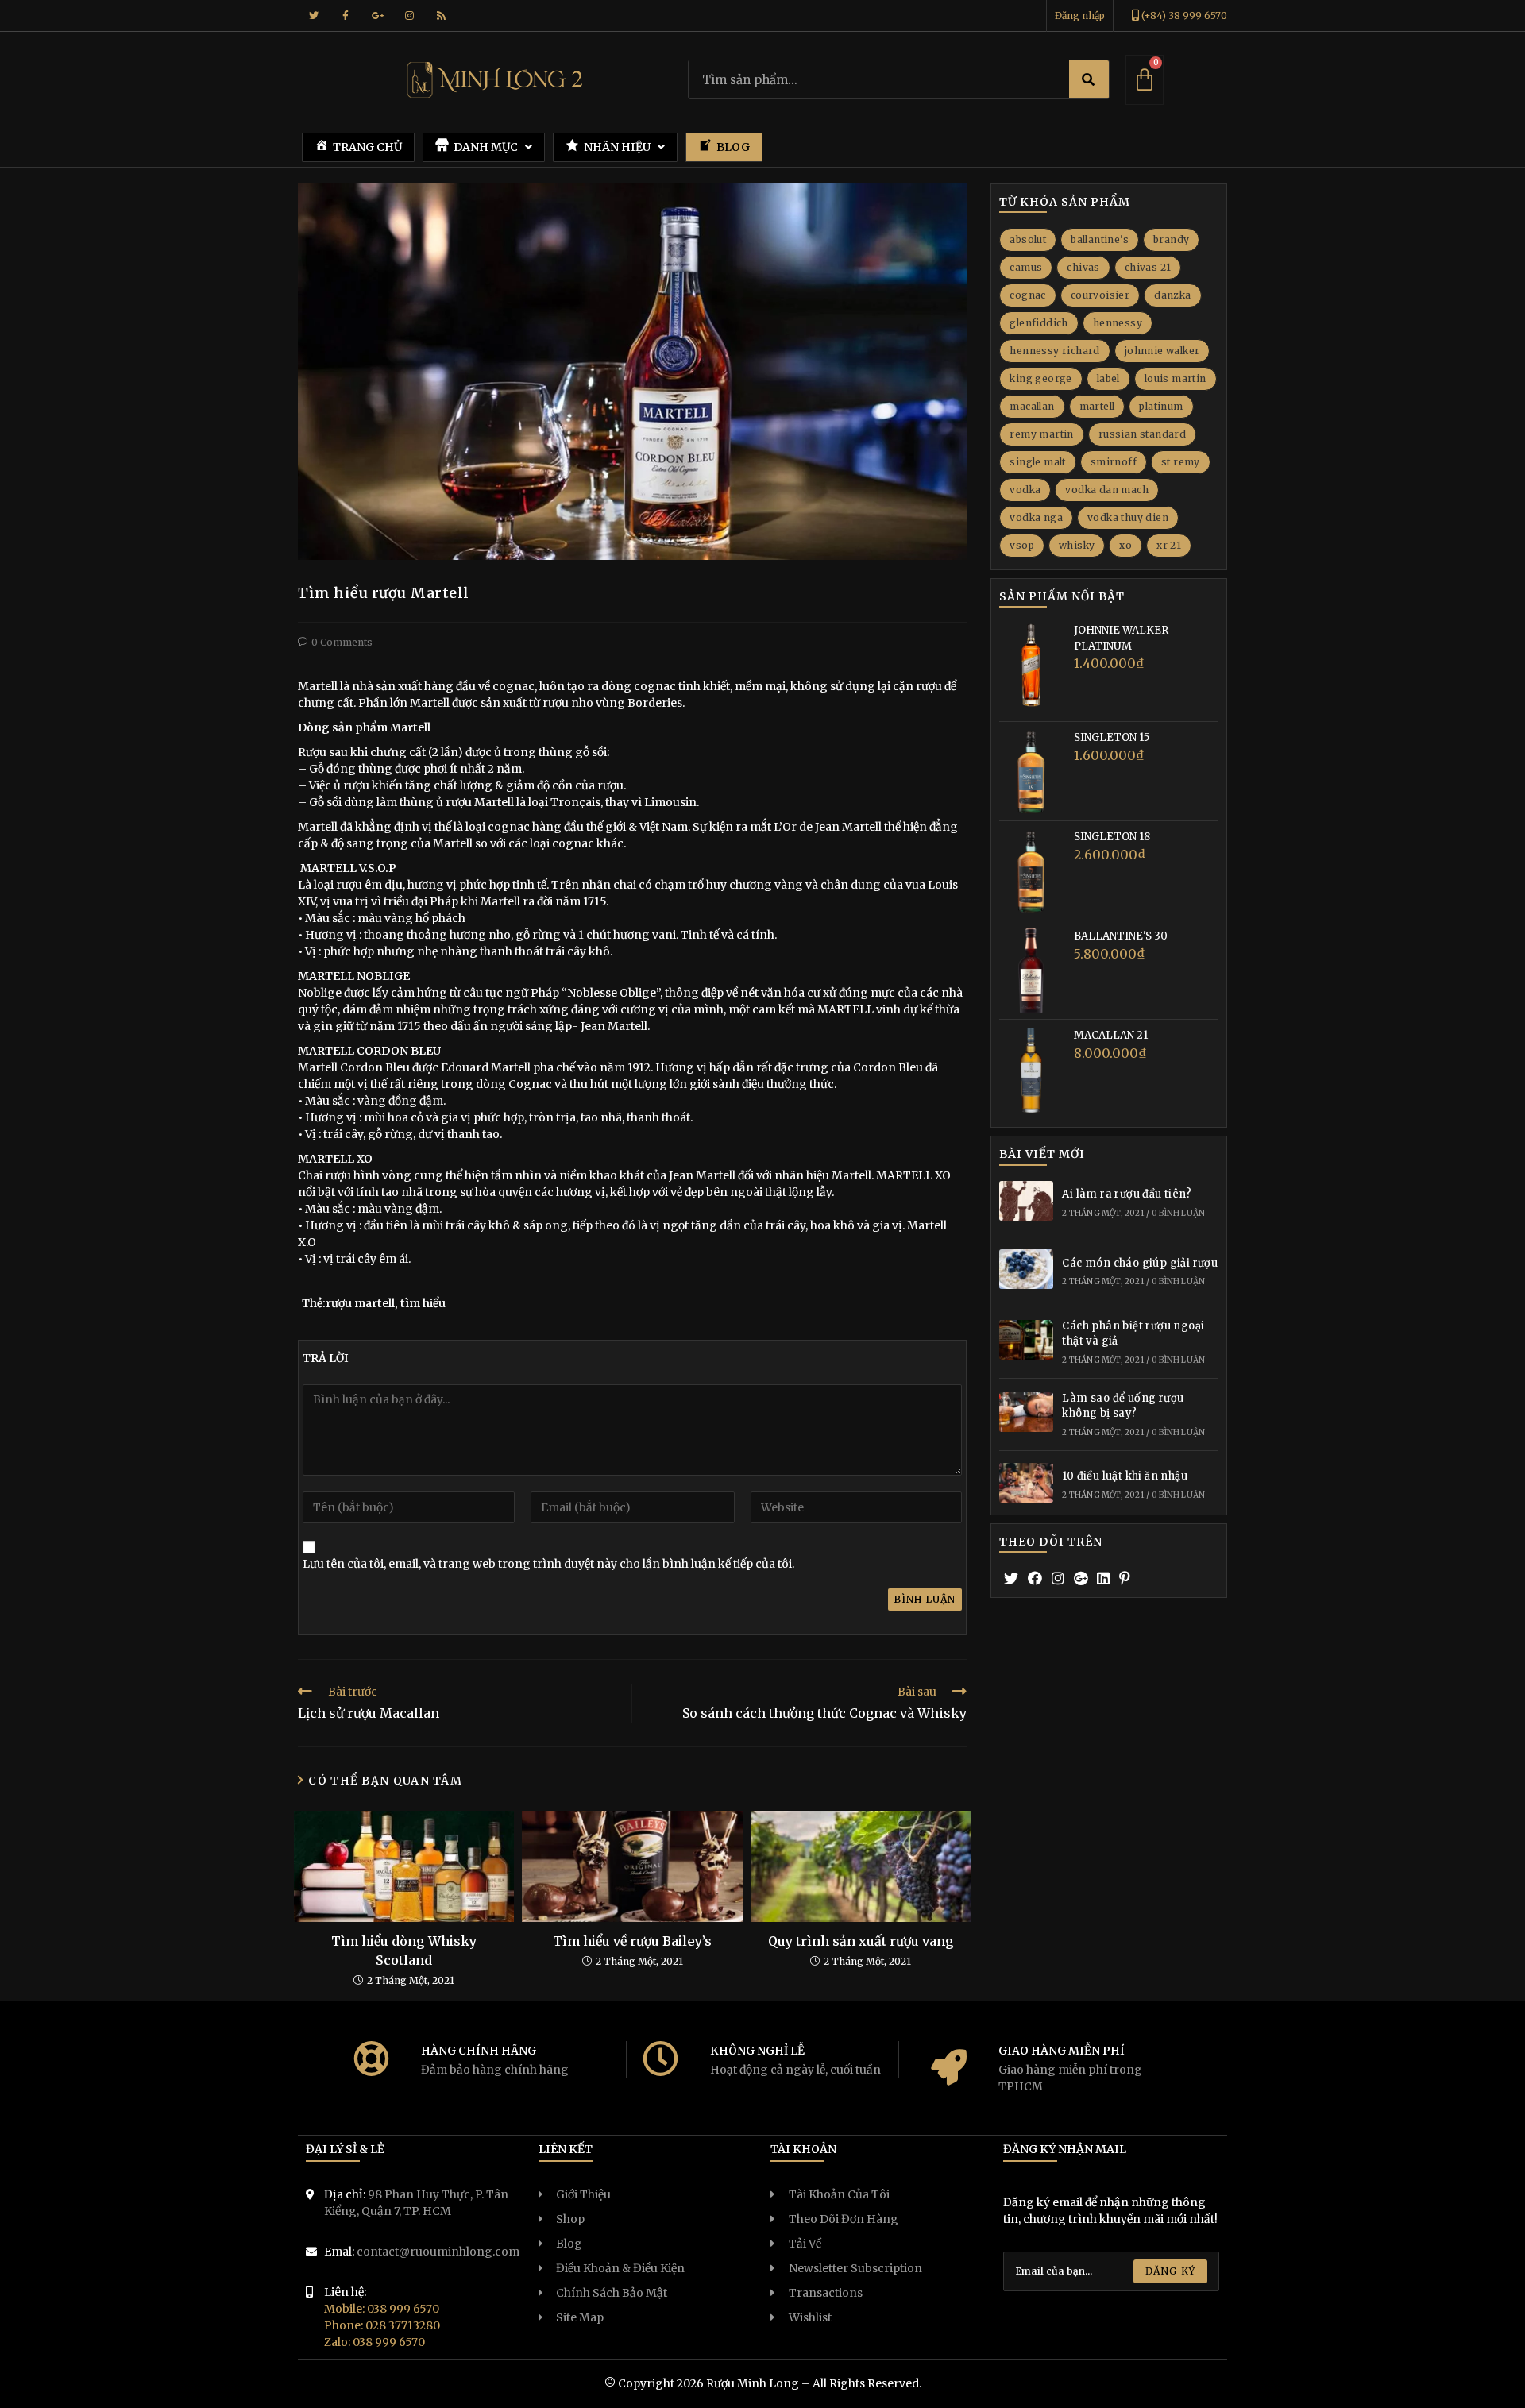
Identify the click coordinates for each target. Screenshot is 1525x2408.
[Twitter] (314, 16)
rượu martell (360, 1303)
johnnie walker (1162, 351)
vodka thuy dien (1128, 517)
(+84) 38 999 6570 (1183, 15)
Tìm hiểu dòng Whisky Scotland (404, 1951)
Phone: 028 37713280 (382, 2325)
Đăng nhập (1080, 15)
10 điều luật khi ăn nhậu (1125, 1476)
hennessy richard (1054, 351)
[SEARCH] (1089, 79)
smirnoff (1114, 462)
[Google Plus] (377, 16)
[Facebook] (346, 16)
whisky (1077, 545)
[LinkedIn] (1103, 1578)
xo (1125, 545)
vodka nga (1036, 517)
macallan (1032, 406)
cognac (1027, 295)
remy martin (1041, 434)
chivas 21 (1148, 267)
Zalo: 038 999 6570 (374, 2342)
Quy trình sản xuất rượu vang (861, 1941)
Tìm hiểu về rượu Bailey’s (632, 1941)
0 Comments (342, 642)
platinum (1161, 406)
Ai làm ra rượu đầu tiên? (1127, 1194)
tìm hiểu (423, 1303)
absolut (1028, 239)
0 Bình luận (1178, 1213)
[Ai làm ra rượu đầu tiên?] (1026, 1203)
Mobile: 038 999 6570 (382, 2309)
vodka (1025, 490)
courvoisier (1100, 295)
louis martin (1176, 378)
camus (1026, 267)
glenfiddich (1039, 323)
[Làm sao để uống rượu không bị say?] (1026, 1414)
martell (1097, 406)
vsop (1022, 545)
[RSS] (441, 16)
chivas (1083, 267)
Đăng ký (1170, 2271)
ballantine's (1100, 239)
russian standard (1142, 434)
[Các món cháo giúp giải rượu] (1026, 1272)
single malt (1037, 462)
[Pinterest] (1125, 1578)
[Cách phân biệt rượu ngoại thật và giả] (1026, 1342)
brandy (1171, 239)
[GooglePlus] (1081, 1578)
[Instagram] (409, 16)
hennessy (1118, 323)
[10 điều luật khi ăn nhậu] (1026, 1485)
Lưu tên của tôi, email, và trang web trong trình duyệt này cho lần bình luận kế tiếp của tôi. (548, 1564)
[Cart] (1145, 80)
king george (1040, 378)
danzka (1172, 295)
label (1108, 378)
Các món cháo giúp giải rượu (1140, 1263)
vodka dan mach (1107, 490)
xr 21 (1169, 545)
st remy (1181, 462)
